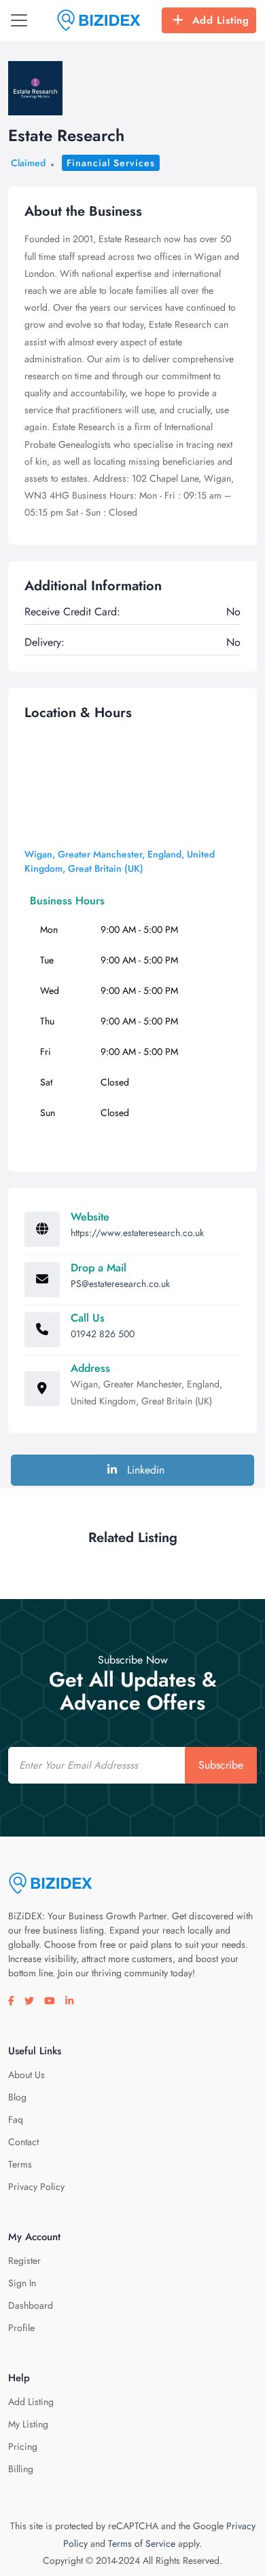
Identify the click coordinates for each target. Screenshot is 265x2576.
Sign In (22, 2283)
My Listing (28, 2424)
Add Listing (221, 20)
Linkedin (144, 1470)
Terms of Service (142, 2543)
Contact (23, 2142)
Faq (16, 2119)
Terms (20, 2164)
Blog (17, 2097)
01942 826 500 (103, 1334)
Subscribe (221, 1765)
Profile (21, 2328)
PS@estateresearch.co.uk (120, 1284)
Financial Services (111, 163)
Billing (21, 2469)
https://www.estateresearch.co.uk (137, 1233)
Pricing (23, 2446)
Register (24, 2261)
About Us (26, 2075)
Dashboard (31, 2305)
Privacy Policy (36, 2187)
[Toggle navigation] (19, 20)
